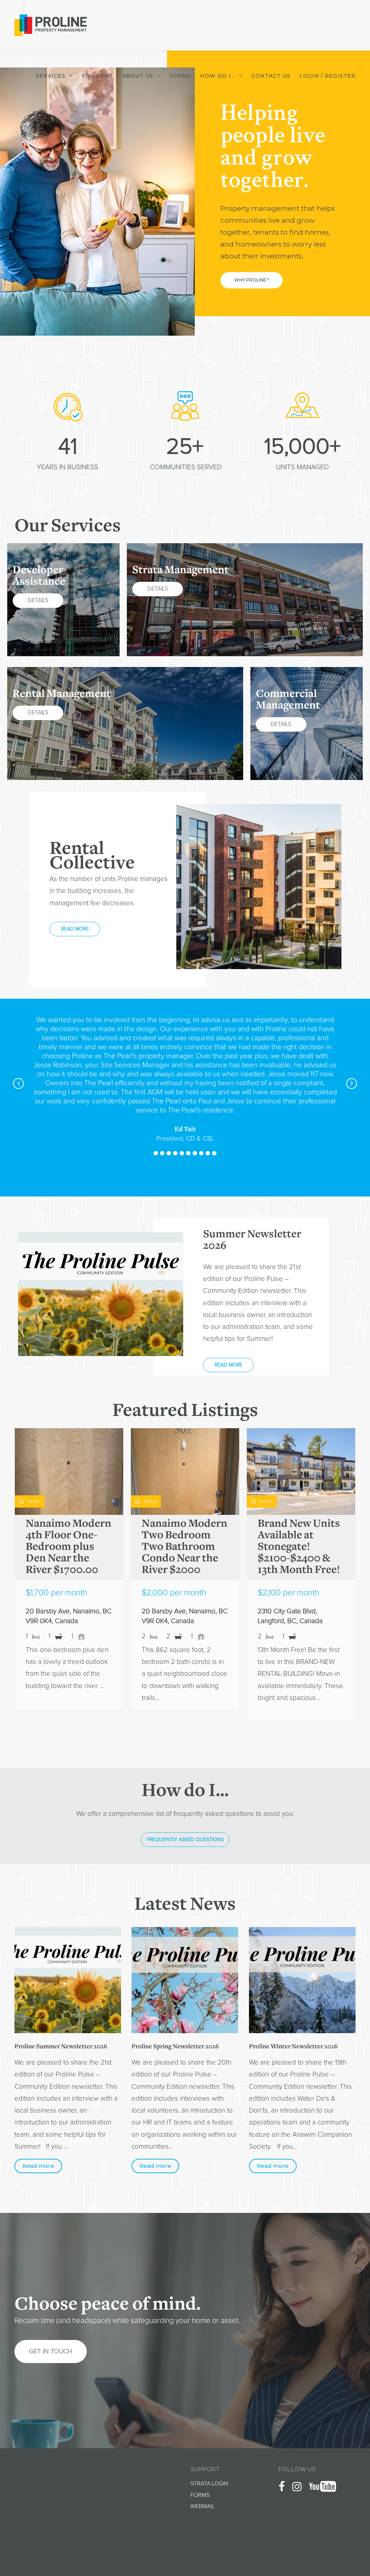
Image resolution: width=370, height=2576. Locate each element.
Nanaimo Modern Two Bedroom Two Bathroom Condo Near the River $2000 (184, 1547)
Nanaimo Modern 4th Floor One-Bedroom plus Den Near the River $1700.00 (68, 1547)
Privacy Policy (339, 2551)
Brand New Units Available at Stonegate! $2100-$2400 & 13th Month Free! (299, 1547)
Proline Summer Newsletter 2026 (61, 2047)
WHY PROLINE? (251, 280)
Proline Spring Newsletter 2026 (175, 2047)
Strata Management (180, 571)
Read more (38, 2166)
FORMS (200, 2495)
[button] (156, 1153)
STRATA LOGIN (209, 2484)
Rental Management (62, 694)
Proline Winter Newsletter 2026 (293, 2047)
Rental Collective (92, 857)
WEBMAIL (203, 2506)
